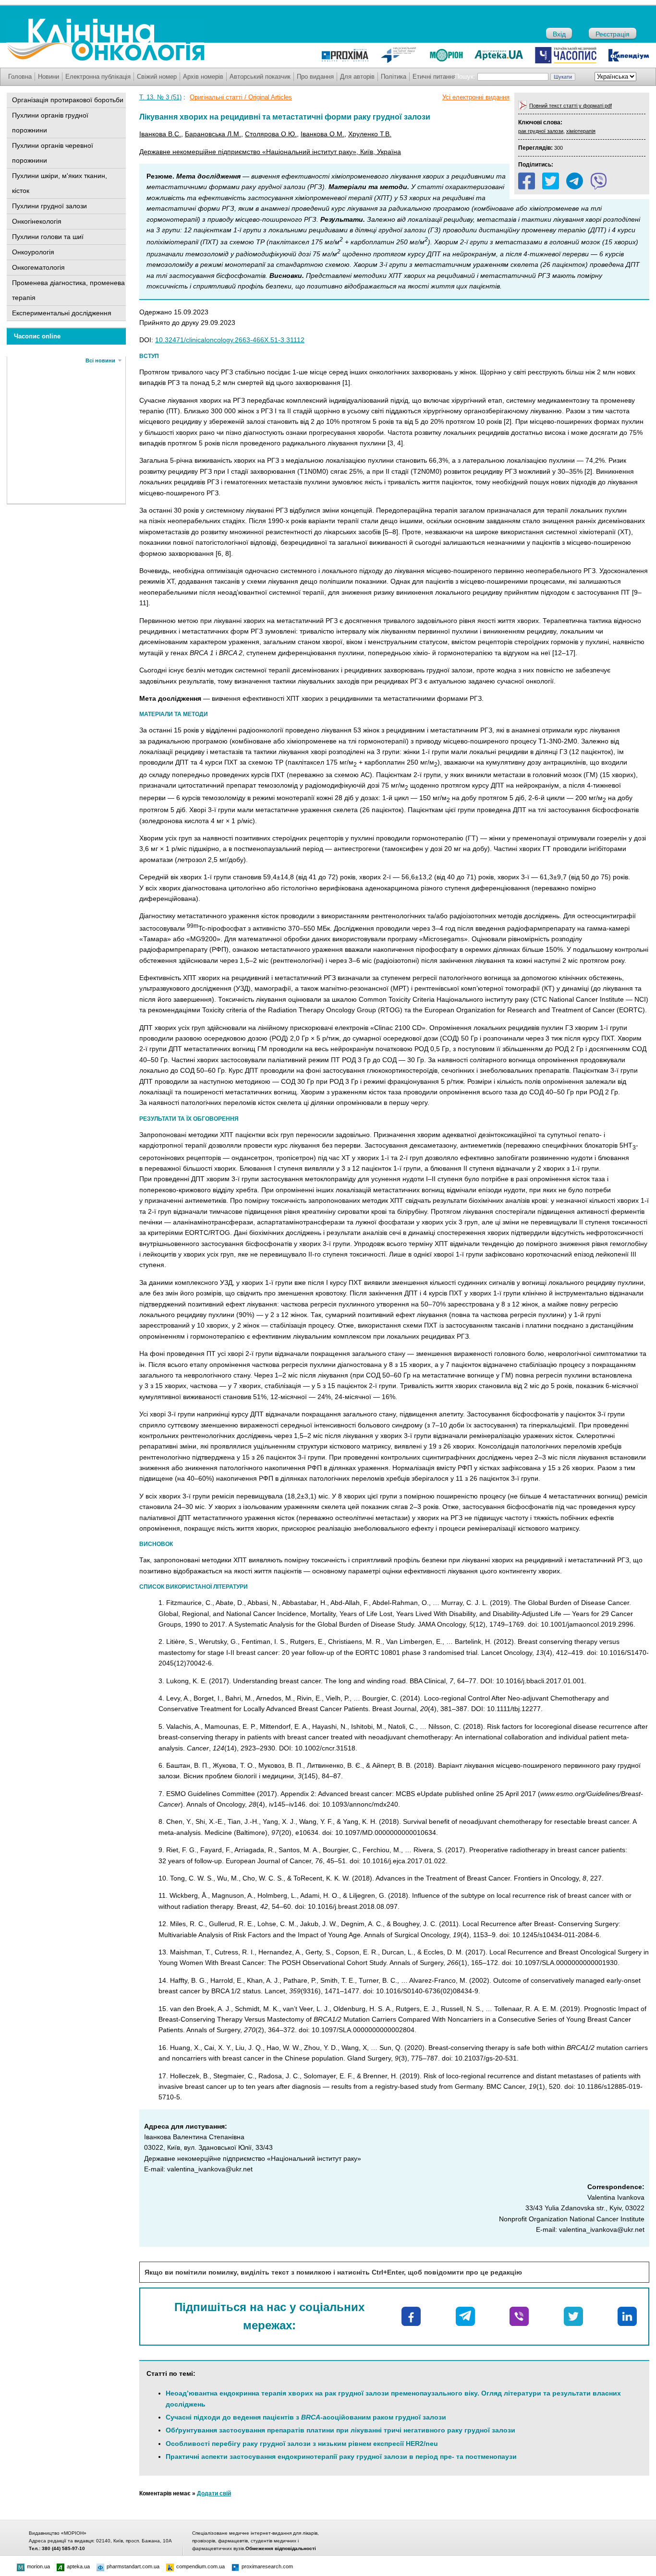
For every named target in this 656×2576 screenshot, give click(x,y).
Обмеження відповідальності (281, 2548)
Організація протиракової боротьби (68, 100)
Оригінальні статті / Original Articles (241, 97)
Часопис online (37, 336)
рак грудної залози (541, 131)
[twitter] (551, 181)
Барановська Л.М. (213, 134)
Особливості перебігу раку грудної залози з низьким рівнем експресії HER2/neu (302, 2444)
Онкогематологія (38, 267)
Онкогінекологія (37, 221)
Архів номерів (203, 77)
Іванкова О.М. (322, 134)
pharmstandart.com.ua (133, 2566)
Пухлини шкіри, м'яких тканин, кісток (60, 183)
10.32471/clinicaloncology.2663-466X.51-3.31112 (230, 340)
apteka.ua (78, 2566)
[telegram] (575, 181)
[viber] (599, 181)
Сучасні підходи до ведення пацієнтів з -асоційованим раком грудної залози (306, 2417)
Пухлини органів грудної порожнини (50, 123)
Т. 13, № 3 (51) (160, 97)
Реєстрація (613, 34)
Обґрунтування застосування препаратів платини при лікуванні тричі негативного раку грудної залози (340, 2430)
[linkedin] (627, 2316)
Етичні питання (434, 77)
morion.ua (38, 2566)
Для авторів (357, 77)
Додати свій (214, 2493)
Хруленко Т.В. (370, 134)
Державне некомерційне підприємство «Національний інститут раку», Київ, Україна (270, 152)
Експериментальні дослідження (62, 313)
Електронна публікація (98, 77)
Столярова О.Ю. (271, 134)
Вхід (559, 34)
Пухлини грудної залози (49, 206)
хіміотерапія (581, 131)
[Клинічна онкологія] (105, 59)
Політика (394, 77)
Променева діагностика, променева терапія (68, 290)
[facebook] (527, 181)
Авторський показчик (260, 77)
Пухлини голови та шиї (48, 237)
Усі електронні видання (476, 97)
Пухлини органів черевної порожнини (53, 153)
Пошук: (465, 77)
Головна (20, 77)
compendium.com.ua (200, 2566)
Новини (49, 77)
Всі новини (100, 360)
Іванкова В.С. (160, 134)
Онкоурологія (33, 252)
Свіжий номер (157, 77)
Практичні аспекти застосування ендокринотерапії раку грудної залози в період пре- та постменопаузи (341, 2456)
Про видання (315, 77)
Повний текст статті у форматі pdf (571, 106)
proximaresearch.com (267, 2566)
